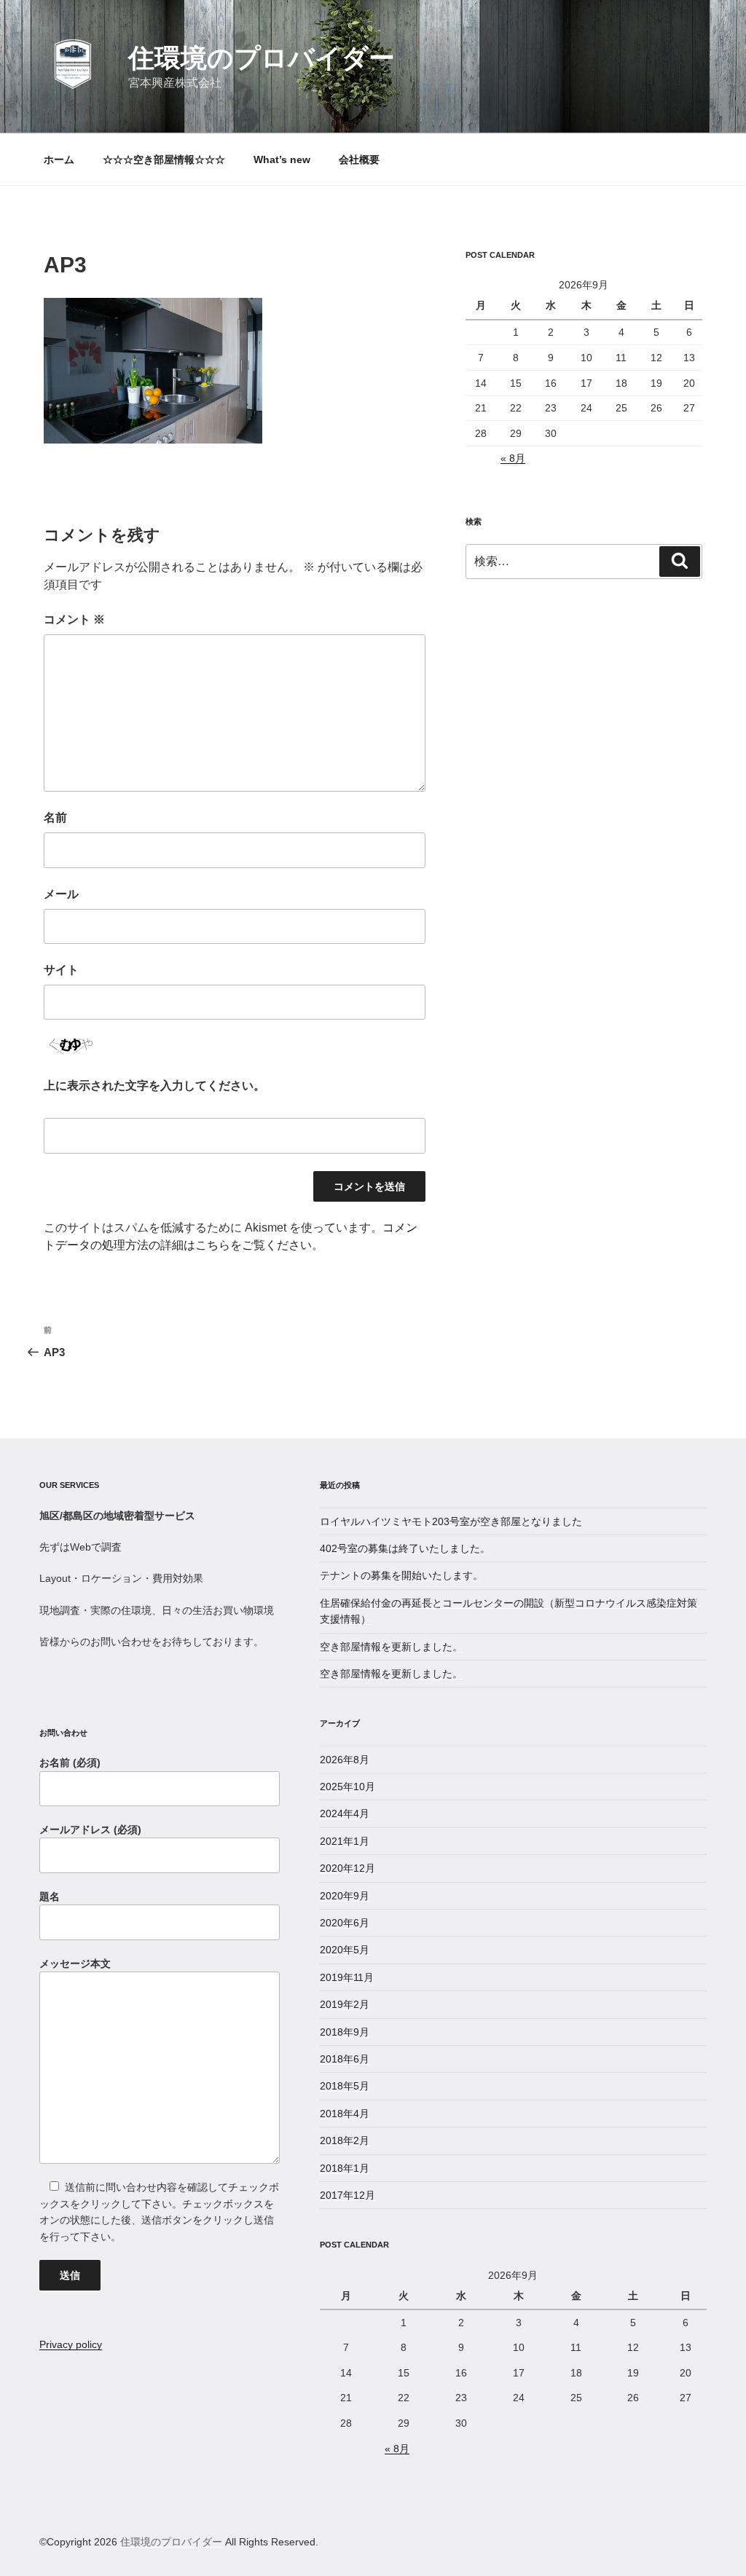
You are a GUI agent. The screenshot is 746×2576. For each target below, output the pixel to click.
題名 (50, 1896)
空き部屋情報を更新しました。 (391, 1647)
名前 (55, 818)
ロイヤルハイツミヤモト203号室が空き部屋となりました (451, 1521)
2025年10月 (348, 1787)
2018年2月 (345, 2140)
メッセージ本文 (75, 1963)
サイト (61, 970)
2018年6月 (345, 2059)
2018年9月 (345, 2032)
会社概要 (359, 159)
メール (61, 894)
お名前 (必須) (70, 1762)
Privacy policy (71, 2344)
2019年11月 (347, 1977)
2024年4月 (345, 1813)
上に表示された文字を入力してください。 (154, 1086)
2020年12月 (348, 1868)
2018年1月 (345, 2168)
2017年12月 (348, 2195)
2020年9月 (345, 1896)
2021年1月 (345, 1841)
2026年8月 (345, 1760)
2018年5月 (345, 2086)
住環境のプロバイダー (262, 58)
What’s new (282, 159)
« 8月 (513, 458)
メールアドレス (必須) (90, 1829)
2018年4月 (345, 2114)
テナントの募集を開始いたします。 (401, 1575)
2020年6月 (345, 1923)
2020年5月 (345, 1950)
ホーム (59, 159)
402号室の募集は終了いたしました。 (405, 1548)
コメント (74, 619)
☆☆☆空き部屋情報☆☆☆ (164, 159)
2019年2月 (345, 2004)
